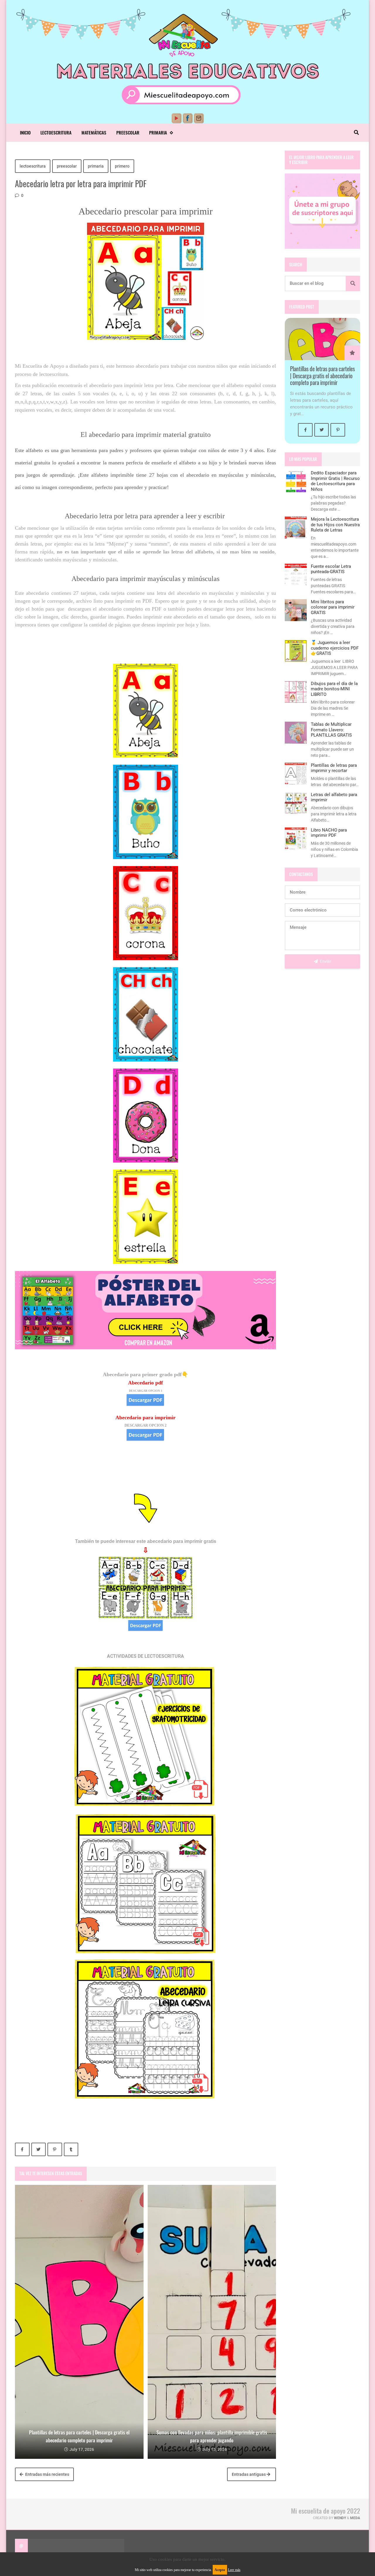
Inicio (25, 132)
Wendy (340, 2518)
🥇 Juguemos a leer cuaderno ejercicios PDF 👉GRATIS (335, 648)
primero (122, 166)
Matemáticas (94, 132)
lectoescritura (33, 166)
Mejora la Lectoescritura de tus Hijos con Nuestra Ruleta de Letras (335, 525)
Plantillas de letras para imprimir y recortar (334, 768)
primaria (96, 166)
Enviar (325, 961)
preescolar (67, 166)
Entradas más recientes (47, 2474)
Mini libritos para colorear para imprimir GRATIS (333, 607)
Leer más (234, 2570)
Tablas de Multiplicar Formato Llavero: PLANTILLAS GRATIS (331, 730)
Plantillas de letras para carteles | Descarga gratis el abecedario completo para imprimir (322, 376)
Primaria (158, 132)
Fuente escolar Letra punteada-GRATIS (331, 569)
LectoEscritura (56, 132)
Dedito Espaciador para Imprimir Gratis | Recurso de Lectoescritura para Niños (335, 481)
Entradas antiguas (249, 2474)
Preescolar (128, 132)
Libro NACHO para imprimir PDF (329, 833)
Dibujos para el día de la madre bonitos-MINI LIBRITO (334, 689)
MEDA (355, 2518)
